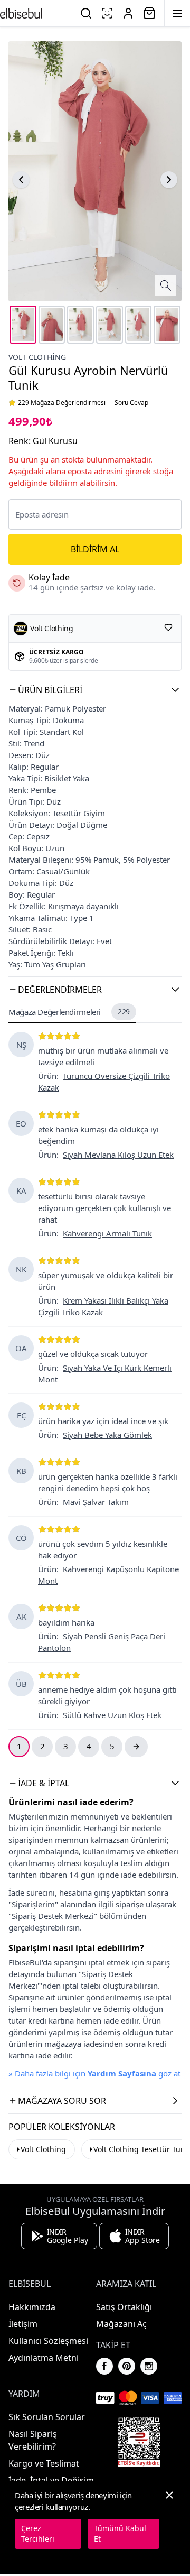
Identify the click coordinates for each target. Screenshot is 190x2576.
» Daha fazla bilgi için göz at (94, 2073)
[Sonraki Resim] (169, 180)
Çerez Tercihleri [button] (38, 2533)
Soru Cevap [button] (131, 403)
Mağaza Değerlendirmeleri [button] (69, 1012)
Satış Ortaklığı (124, 2307)
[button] (95, 690)
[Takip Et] (168, 627)
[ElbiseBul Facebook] (104, 2366)
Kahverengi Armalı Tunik (107, 1233)
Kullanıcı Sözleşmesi (48, 2341)
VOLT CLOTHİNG (37, 357)
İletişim (23, 2324)
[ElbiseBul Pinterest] (127, 2366)
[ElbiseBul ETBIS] (139, 2442)
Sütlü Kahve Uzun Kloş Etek (112, 1715)
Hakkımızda (32, 2307)
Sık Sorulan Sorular (47, 2417)
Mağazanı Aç (121, 2324)
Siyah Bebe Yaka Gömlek (107, 1435)
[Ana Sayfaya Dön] (21, 13)
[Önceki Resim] (21, 180)
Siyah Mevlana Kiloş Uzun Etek (118, 1155)
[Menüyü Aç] (177, 13)
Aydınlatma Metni (44, 2358)
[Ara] (86, 13)
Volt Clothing (43, 2149)
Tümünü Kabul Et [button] (120, 2533)
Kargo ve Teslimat (44, 2463)
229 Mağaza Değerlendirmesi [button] (62, 403)
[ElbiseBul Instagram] (149, 2366)
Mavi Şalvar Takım (96, 1502)
